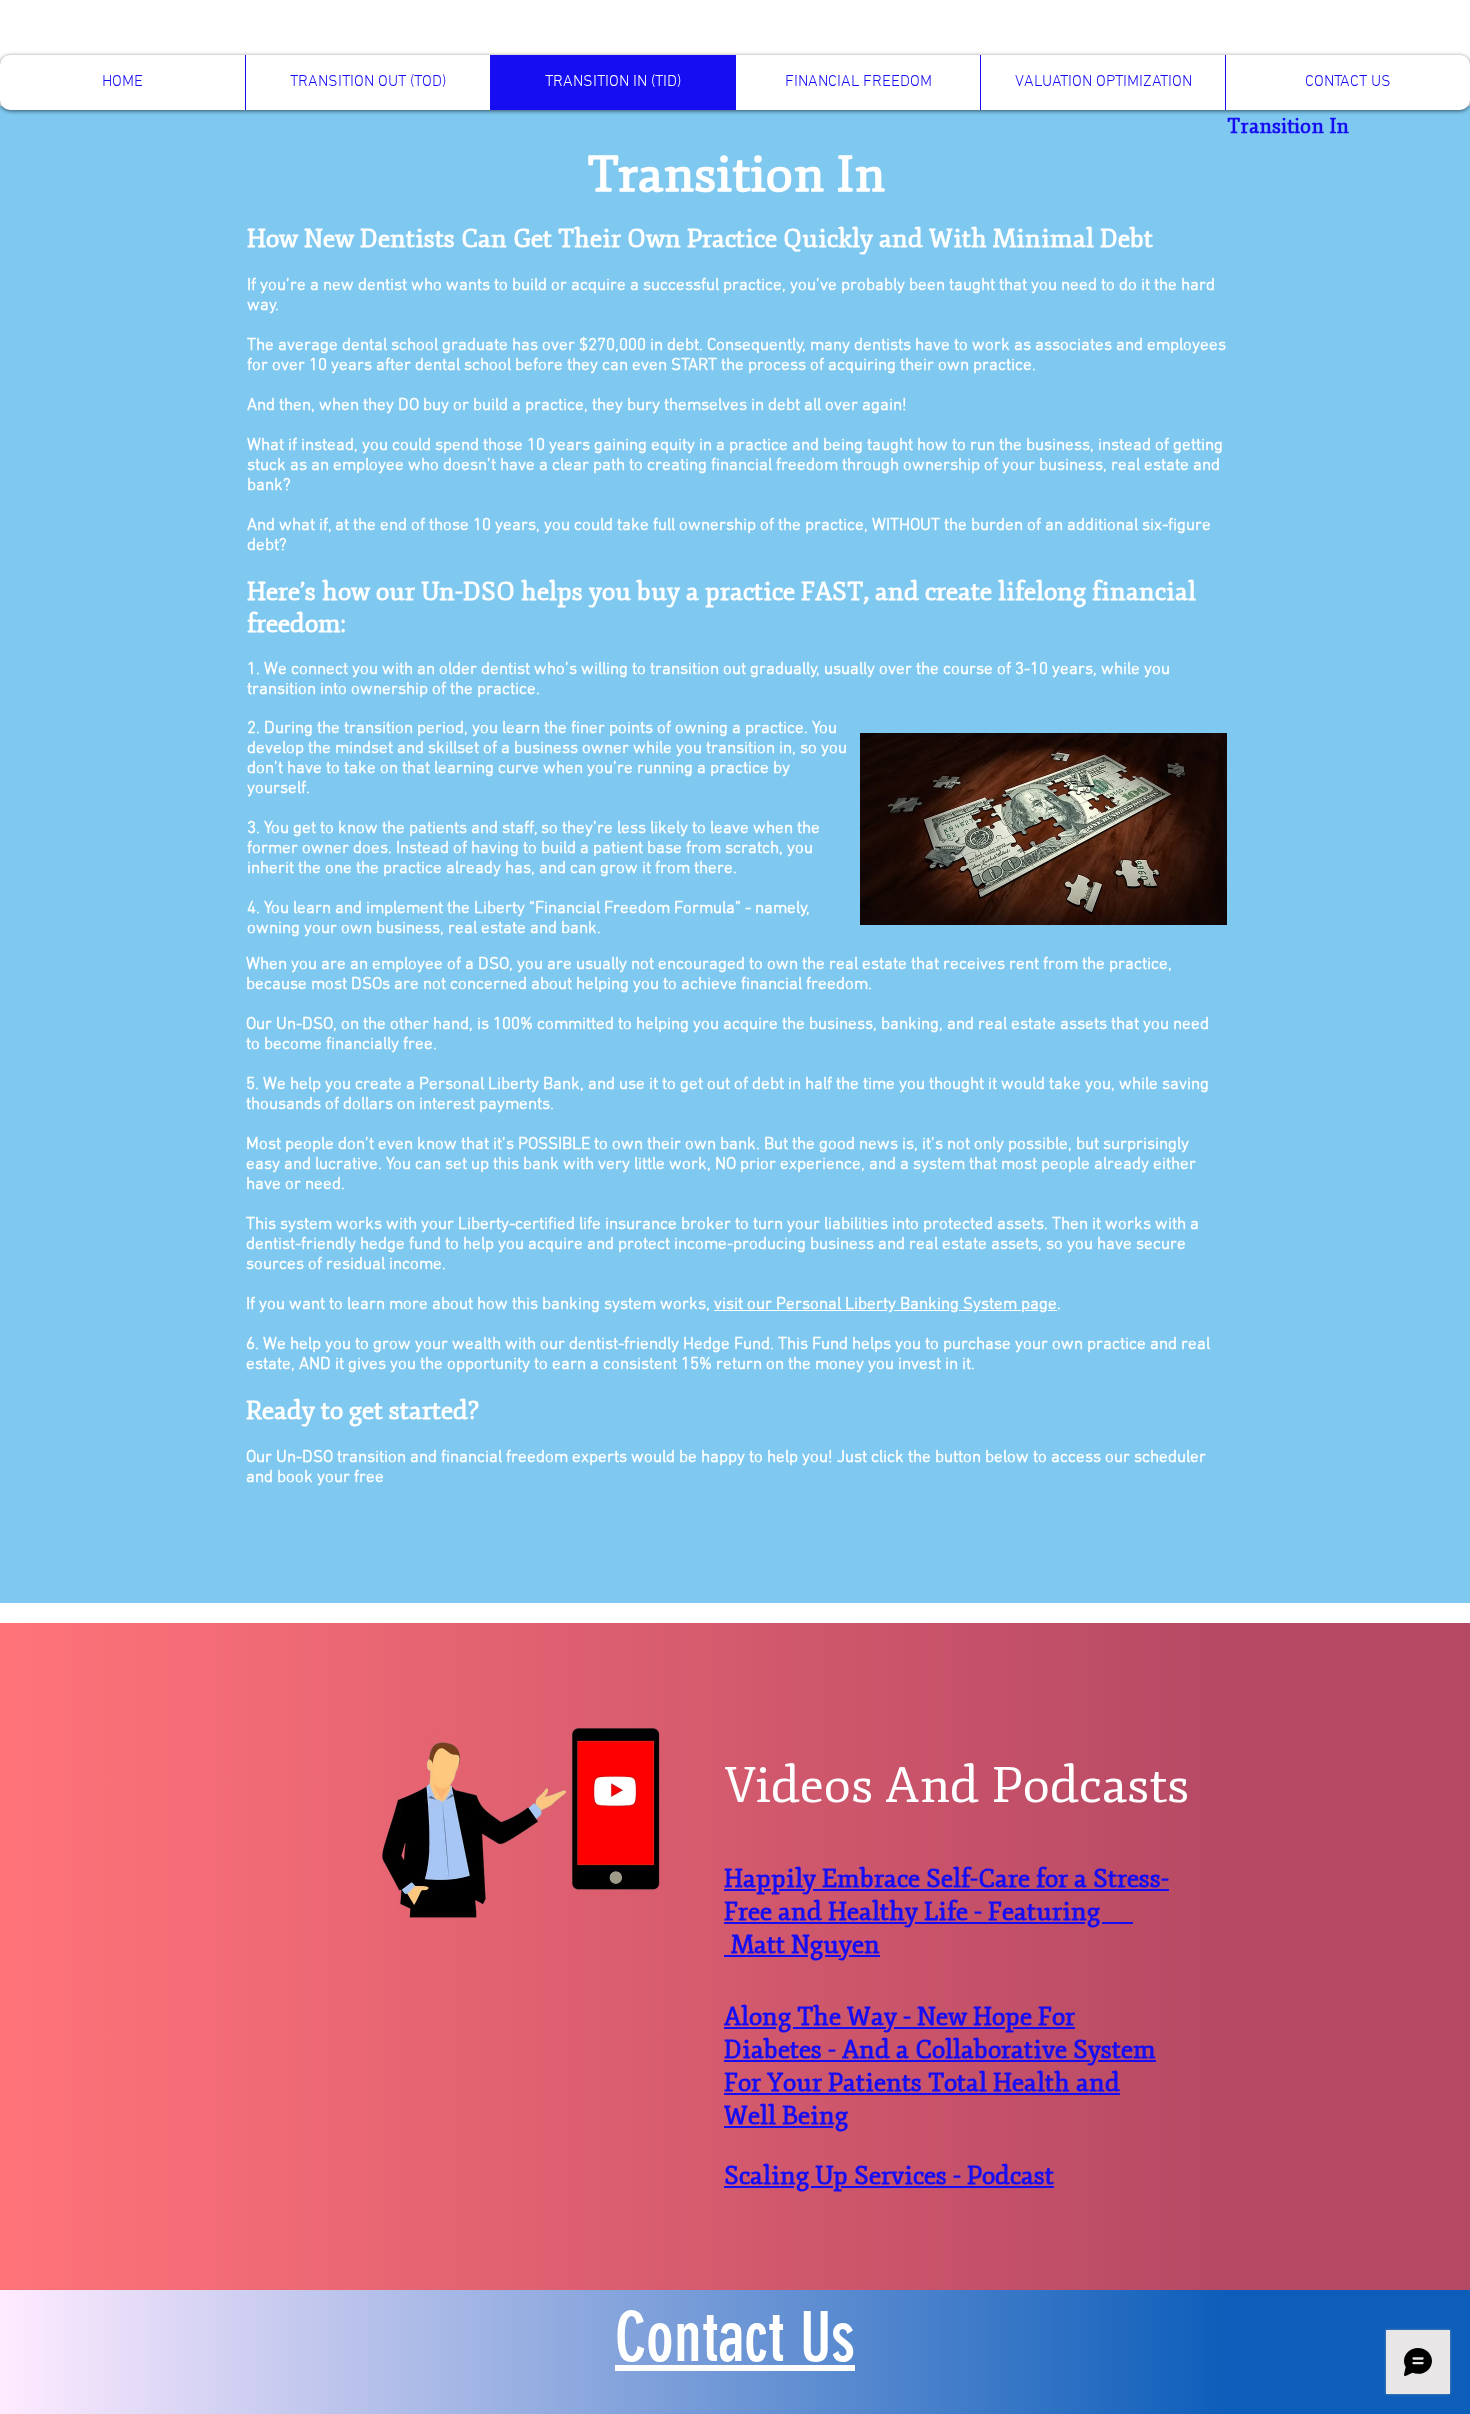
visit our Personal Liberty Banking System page (885, 1305)
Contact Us (735, 2337)
